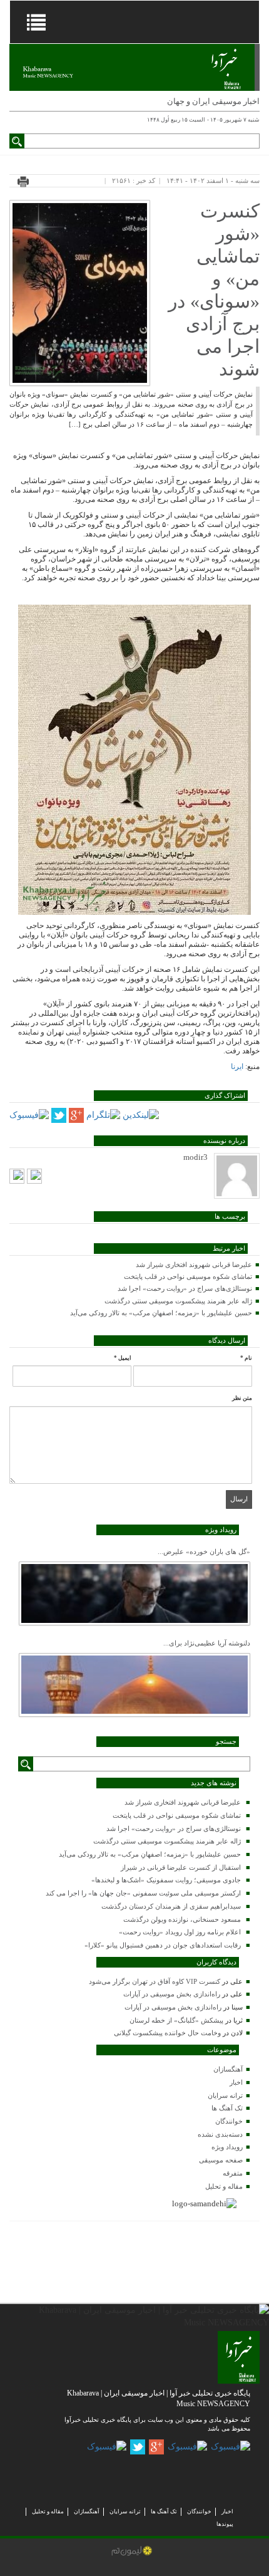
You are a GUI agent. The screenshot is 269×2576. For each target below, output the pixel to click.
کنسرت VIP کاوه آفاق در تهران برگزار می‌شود (155, 1981)
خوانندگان (229, 2121)
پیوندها (225, 2524)
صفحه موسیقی (221, 2160)
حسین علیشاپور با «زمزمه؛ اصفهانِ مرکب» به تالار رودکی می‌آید (161, 1313)
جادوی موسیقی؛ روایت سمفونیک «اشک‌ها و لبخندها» (166, 1880)
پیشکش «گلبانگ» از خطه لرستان (176, 2020)
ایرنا (237, 1066)
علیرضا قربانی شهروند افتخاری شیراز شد (194, 1265)
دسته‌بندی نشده (220, 2134)
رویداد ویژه (227, 2147)
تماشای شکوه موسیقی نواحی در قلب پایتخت (188, 1276)
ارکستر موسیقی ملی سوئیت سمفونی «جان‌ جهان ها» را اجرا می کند (143, 1893)
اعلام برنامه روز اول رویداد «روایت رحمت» (180, 1932)
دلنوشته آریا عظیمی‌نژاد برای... (207, 1643)
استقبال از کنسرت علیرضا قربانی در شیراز (181, 1867)
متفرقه (233, 2173)
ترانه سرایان (225, 2095)
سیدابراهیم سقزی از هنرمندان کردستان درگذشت (171, 1906)
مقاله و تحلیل (224, 2186)
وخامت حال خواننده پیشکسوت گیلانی (167, 2033)
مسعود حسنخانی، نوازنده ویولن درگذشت (182, 1919)
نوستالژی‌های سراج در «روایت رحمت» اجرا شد (185, 1288)
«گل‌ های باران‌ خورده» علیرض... (204, 1551)
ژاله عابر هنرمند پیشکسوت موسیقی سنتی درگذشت (178, 1301)
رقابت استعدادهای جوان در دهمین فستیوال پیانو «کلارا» (163, 1945)
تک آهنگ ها (227, 2108)
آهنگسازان (228, 2069)
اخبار (236, 2082)
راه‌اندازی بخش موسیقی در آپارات (172, 1994)
